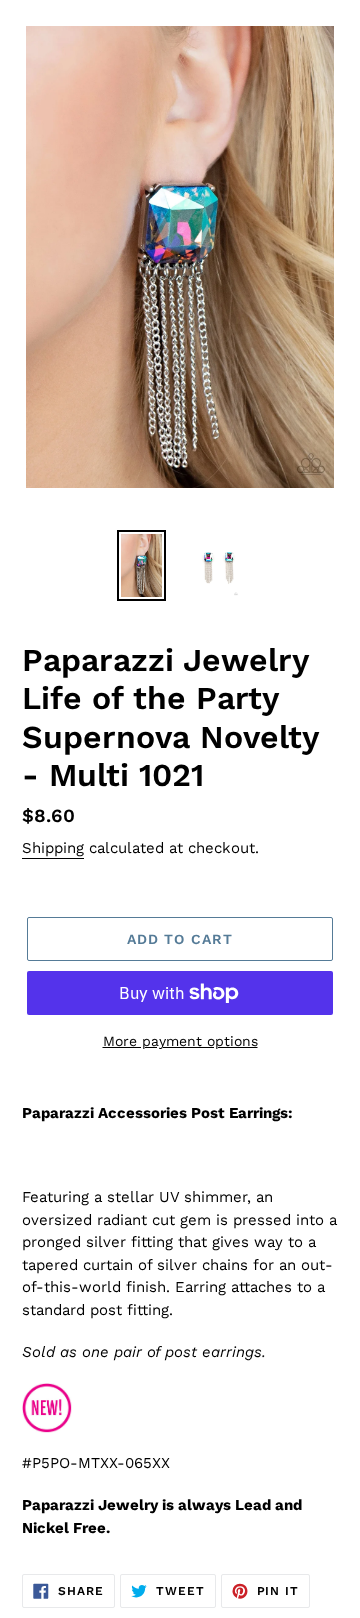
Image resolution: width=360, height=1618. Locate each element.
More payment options (180, 1041)
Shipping (53, 848)
